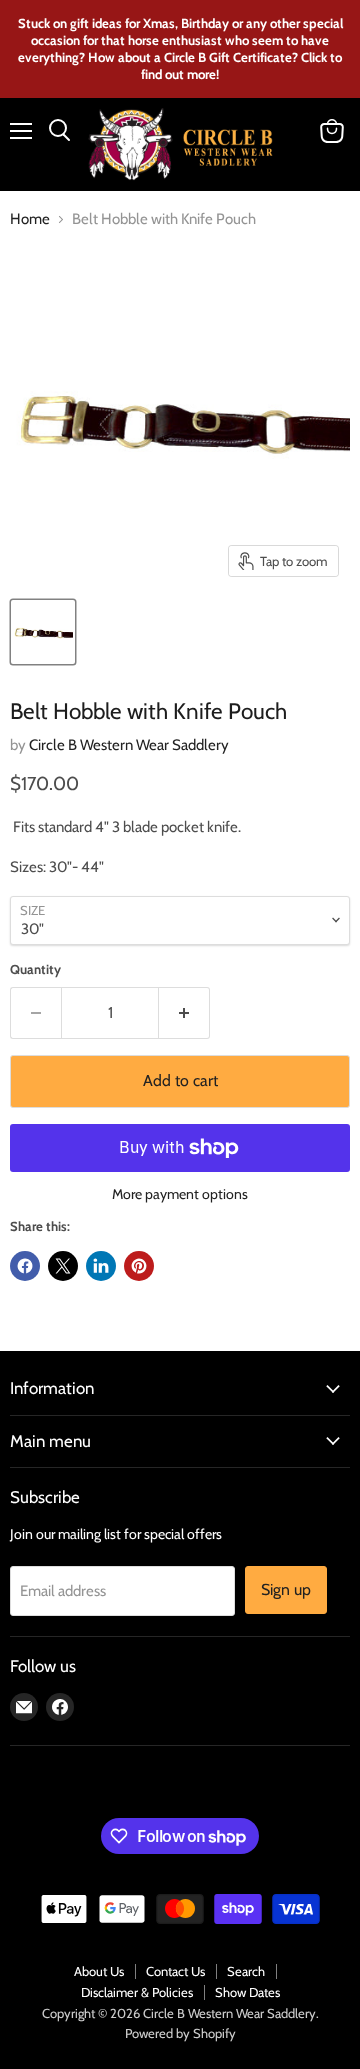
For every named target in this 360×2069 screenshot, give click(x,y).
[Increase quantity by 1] (184, 1013)
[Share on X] (63, 1266)
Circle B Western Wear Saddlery (129, 745)
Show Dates (247, 1992)
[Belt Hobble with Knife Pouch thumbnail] (43, 632)
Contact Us (175, 1971)
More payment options (180, 1194)
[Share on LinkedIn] (101, 1266)
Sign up (286, 1589)
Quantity (35, 969)
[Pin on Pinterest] (139, 1266)
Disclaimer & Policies (137, 1992)
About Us (99, 1971)
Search (246, 1971)
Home (30, 219)
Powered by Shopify (180, 2033)
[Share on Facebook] (25, 1266)
